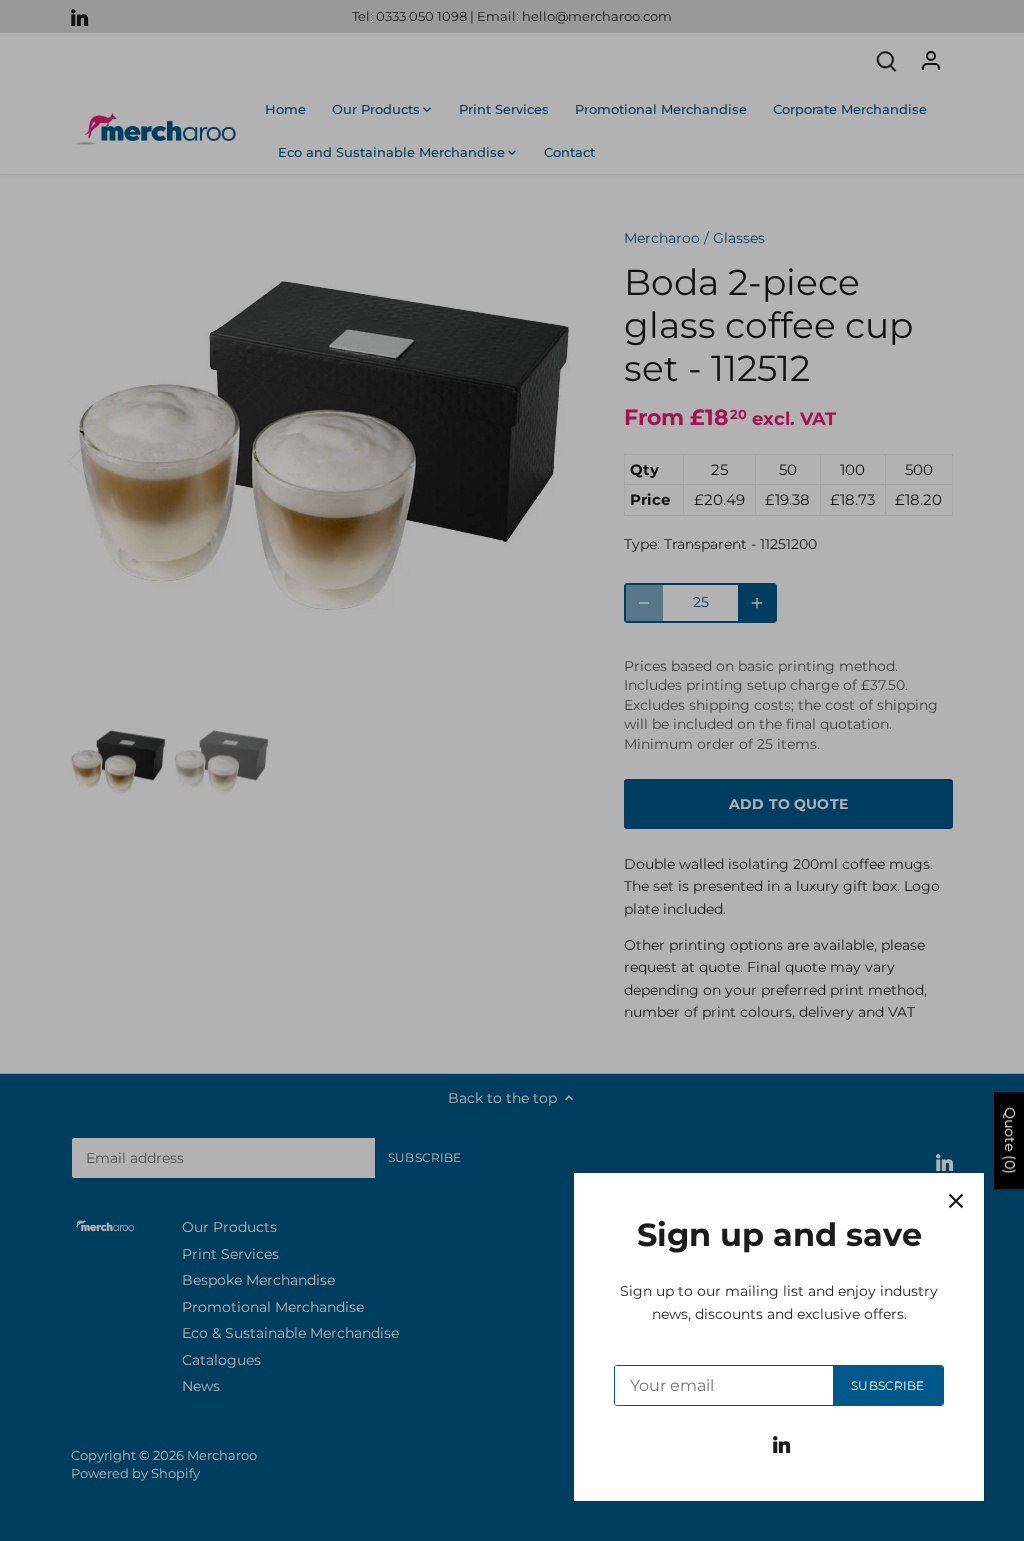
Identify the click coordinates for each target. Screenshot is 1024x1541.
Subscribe (887, 1385)
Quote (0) (1010, 1140)
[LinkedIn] (781, 1444)
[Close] (956, 1201)
